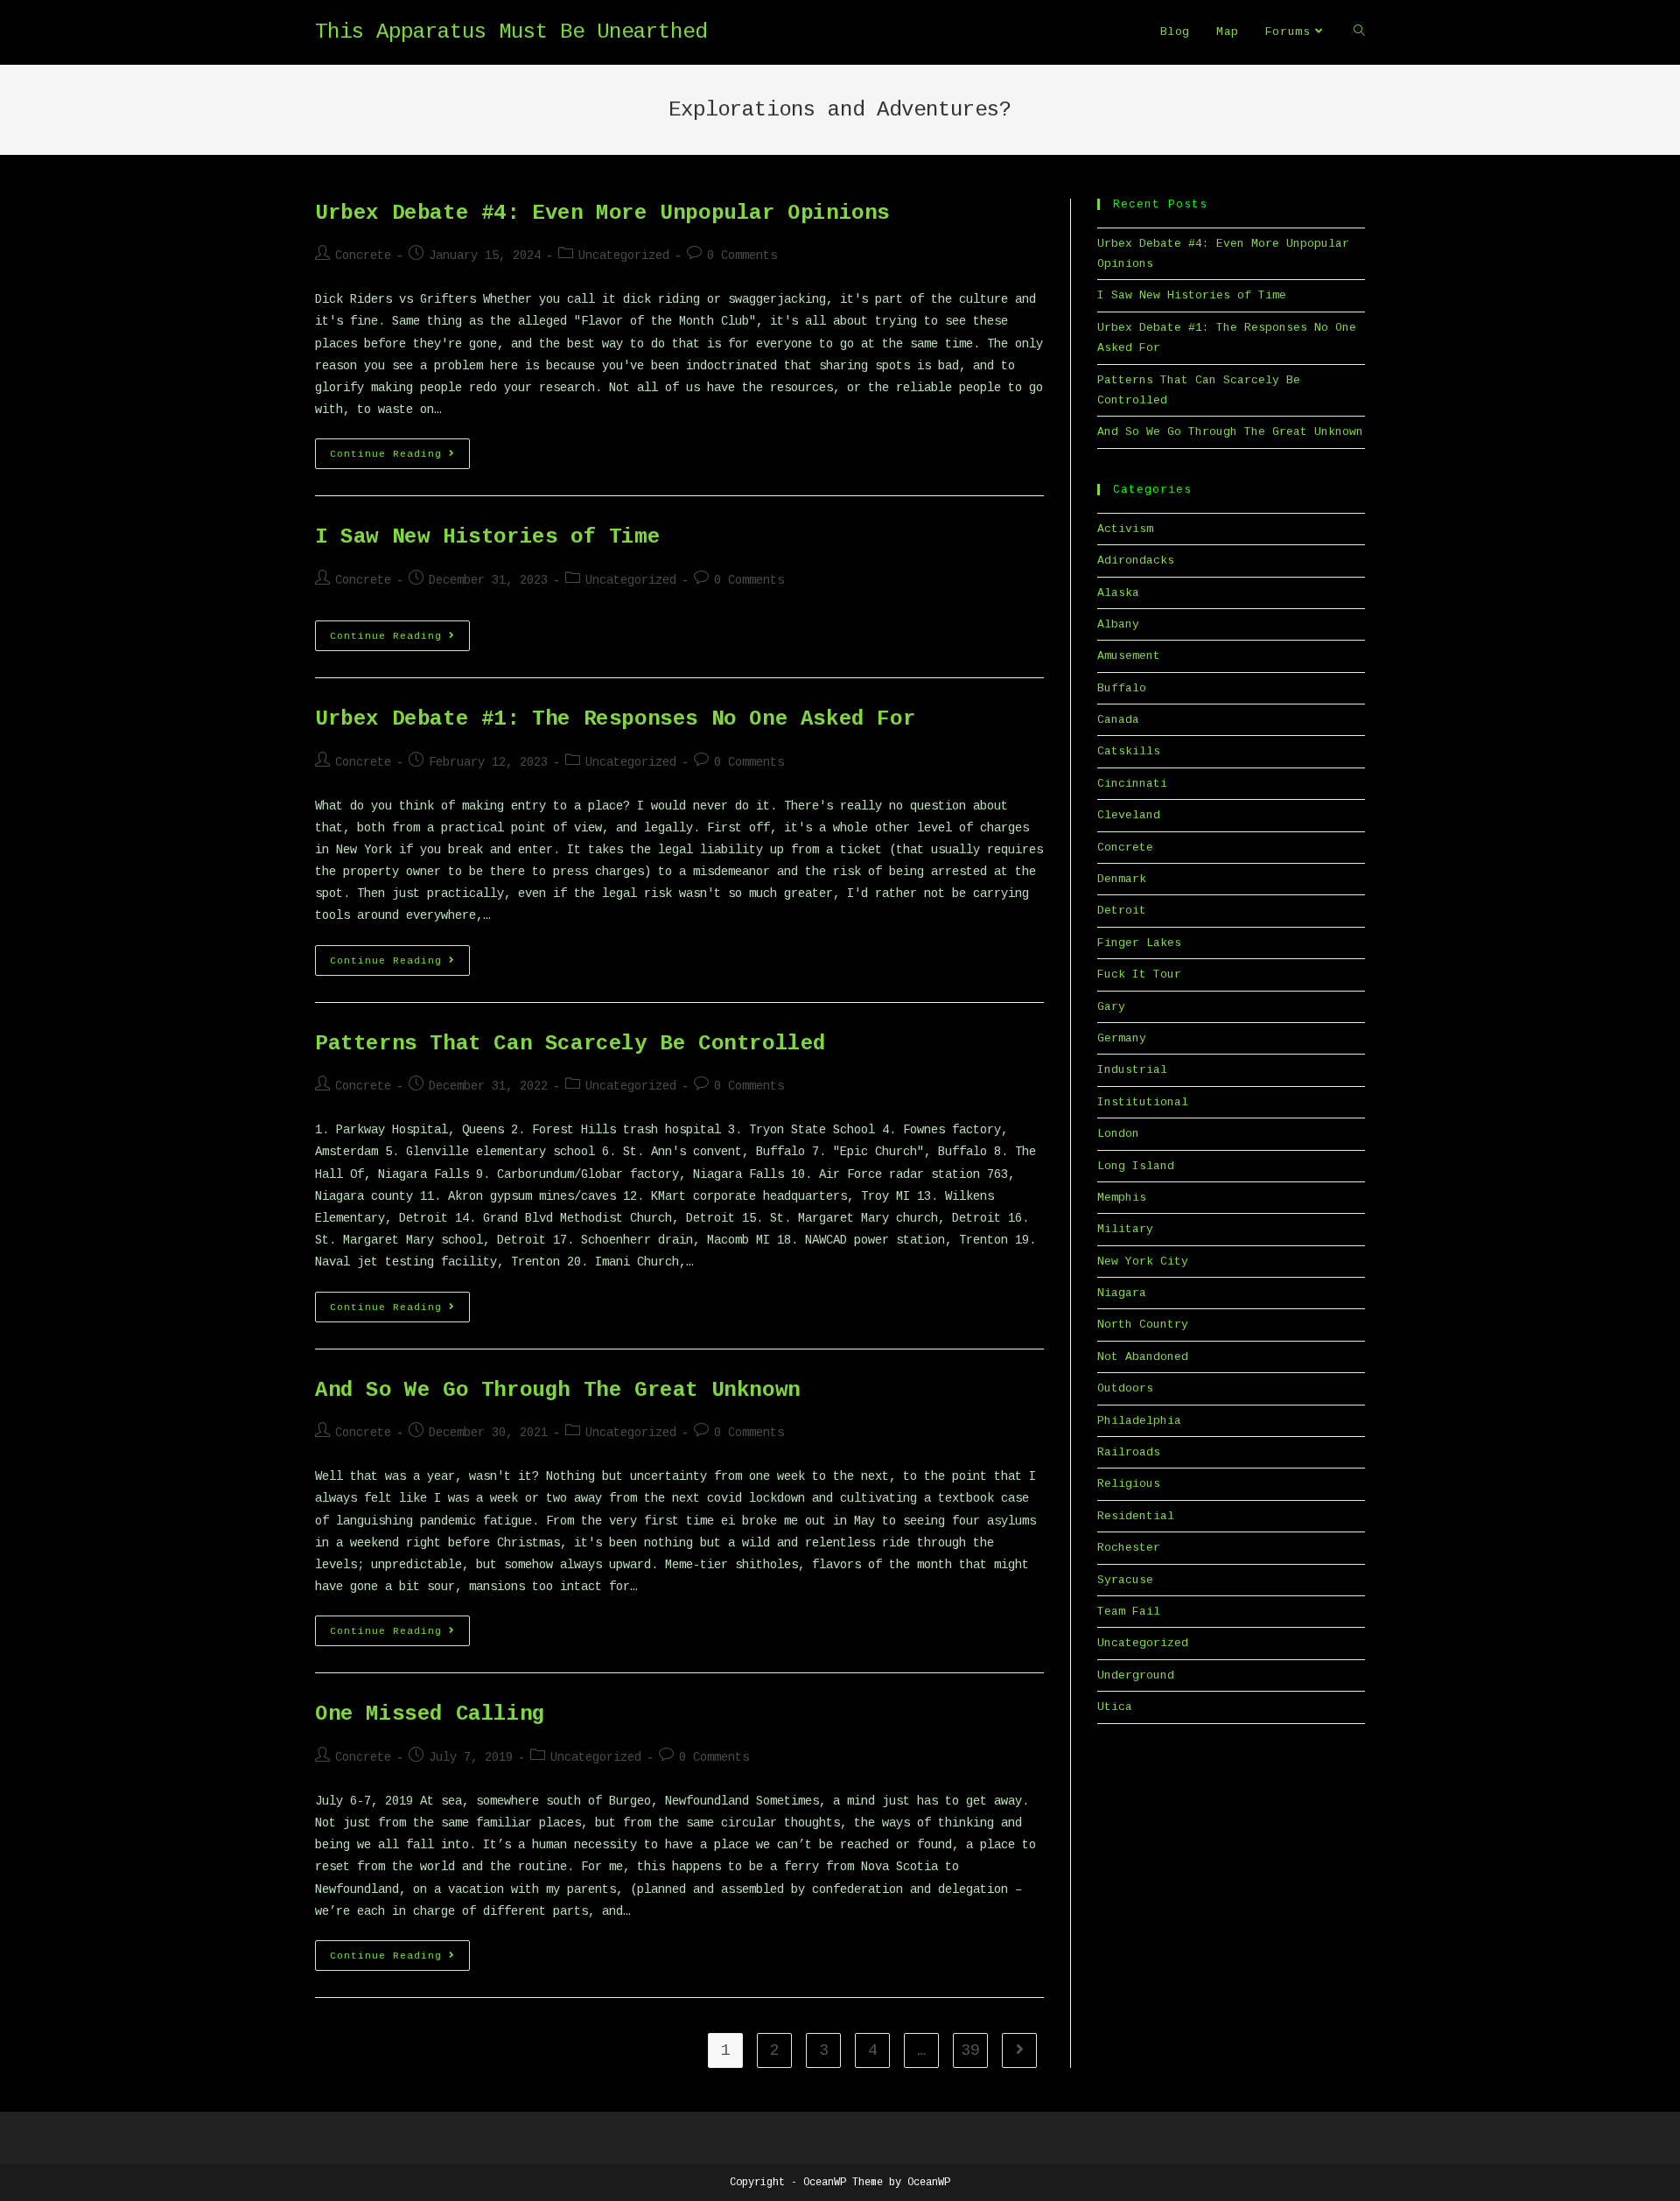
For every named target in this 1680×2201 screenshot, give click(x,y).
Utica (1115, 1707)
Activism (1125, 529)
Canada (1118, 720)
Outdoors (1125, 1388)
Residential (1136, 1516)
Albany (1118, 624)
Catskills (1129, 751)
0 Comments (742, 256)
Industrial (1132, 1070)
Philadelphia (1139, 1421)
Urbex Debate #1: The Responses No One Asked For (615, 719)
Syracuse (1125, 1580)
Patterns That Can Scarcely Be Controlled (570, 1044)
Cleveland (1129, 815)
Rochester (1129, 1548)
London (1118, 1134)
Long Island (1136, 1166)
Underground (1136, 1675)
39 (970, 2050)
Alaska (1118, 593)
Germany (1122, 1038)
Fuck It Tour (1139, 974)
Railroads (1129, 1452)
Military (1125, 1229)
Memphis (1122, 1198)
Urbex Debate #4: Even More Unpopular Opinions (602, 213)
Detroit (1122, 911)
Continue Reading (400, 458)
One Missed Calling (430, 1714)
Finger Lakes (1139, 943)
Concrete (363, 256)
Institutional (1143, 1102)
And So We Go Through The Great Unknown (558, 1390)
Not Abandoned (1143, 1357)
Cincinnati (1132, 784)
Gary (1111, 1007)
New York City (1143, 1262)
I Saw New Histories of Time (487, 537)
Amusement (1129, 656)
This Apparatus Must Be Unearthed (511, 32)
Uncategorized (624, 256)
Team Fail (1129, 1612)
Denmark (1122, 879)
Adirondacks (1136, 561)
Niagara (1122, 1293)
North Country (1143, 1325)
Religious (1129, 1484)
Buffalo (1122, 688)
